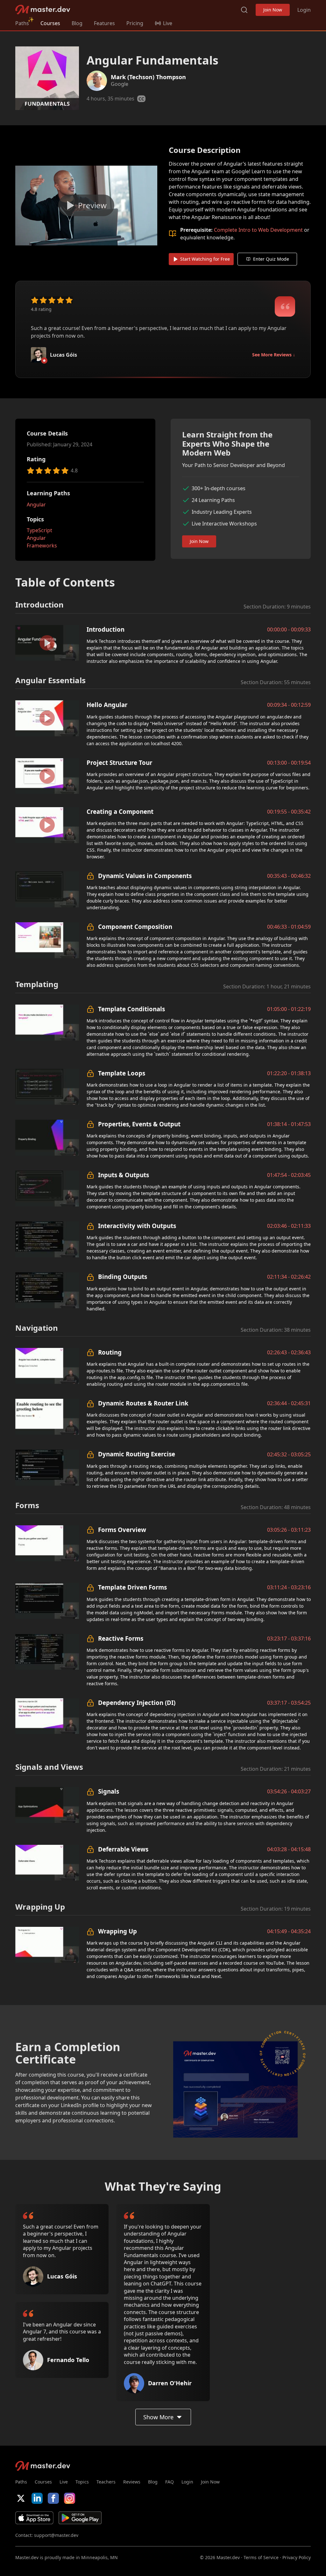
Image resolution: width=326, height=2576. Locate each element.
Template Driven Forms (132, 1587)
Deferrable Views (123, 1849)
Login (304, 10)
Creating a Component (120, 811)
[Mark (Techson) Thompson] (97, 81)
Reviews (132, 2482)
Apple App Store (34, 2518)
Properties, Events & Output (139, 1124)
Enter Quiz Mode (271, 259)
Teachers (106, 2482)
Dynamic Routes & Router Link (143, 1403)
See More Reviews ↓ (274, 355)
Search (244, 10)
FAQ (170, 2482)
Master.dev (43, 10)
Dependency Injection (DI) (137, 1703)
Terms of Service (261, 2557)
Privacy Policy (297, 2557)
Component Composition (135, 927)
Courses (50, 23)
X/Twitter (21, 2498)
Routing (110, 1352)
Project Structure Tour (119, 762)
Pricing (135, 23)
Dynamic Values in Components (145, 876)
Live (64, 2482)
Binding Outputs (123, 1277)
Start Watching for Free (205, 259)
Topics (82, 2482)
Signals (109, 1791)
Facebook (53, 2498)
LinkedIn (37, 2498)
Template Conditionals (131, 1009)
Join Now (273, 10)
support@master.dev (56, 2535)
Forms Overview (122, 1530)
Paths (22, 23)
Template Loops (122, 1073)
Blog (77, 23)
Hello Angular (107, 705)
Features (104, 23)
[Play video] (86, 206)
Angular (36, 505)
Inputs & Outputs (124, 1175)
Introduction (106, 629)
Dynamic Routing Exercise (137, 1454)
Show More (158, 2417)
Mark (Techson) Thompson (148, 77)
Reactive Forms (121, 1638)
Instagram (70, 2498)
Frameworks (42, 546)
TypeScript (39, 530)
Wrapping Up (117, 1931)
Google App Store (80, 2518)
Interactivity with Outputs (137, 1226)
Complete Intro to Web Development (258, 230)
